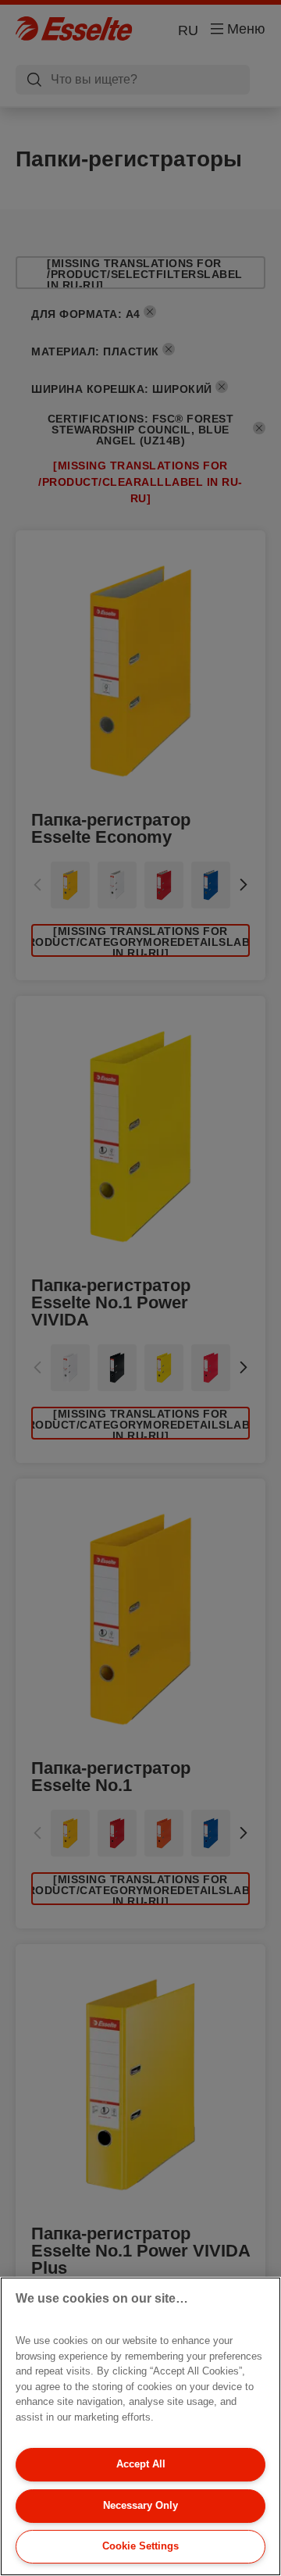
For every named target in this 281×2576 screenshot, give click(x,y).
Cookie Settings (140, 2546)
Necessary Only (140, 2505)
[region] (140, 2426)
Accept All (141, 2464)
